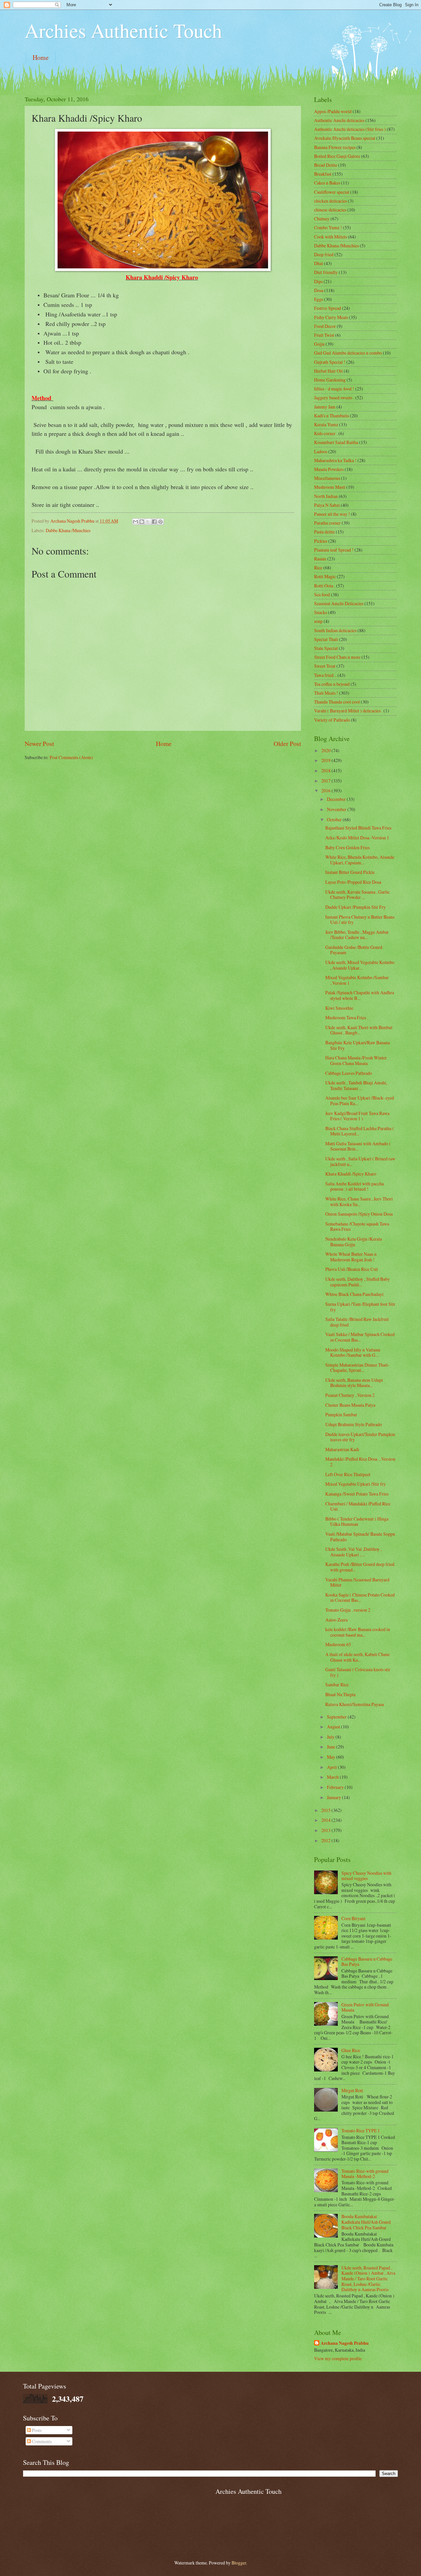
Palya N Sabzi (327, 505)
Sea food (322, 594)
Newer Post (39, 743)
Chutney (322, 219)
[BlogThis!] (142, 522)
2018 (326, 770)
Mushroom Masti (330, 487)
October (335, 819)
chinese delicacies (330, 210)
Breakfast (323, 174)
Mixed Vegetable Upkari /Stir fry (356, 1484)
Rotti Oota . (325, 586)
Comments (41, 2441)
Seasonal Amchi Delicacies (339, 603)
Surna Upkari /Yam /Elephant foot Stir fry (360, 1307)
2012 (326, 1840)
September (337, 1717)
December (337, 799)
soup (318, 621)
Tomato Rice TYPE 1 (361, 2130)
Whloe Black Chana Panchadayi (354, 1294)
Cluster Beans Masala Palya (350, 1405)
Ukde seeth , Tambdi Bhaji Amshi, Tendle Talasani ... (356, 1085)
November (337, 809)
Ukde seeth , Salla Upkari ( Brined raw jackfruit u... (360, 1161)
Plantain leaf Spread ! (334, 550)
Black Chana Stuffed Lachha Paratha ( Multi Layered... (360, 1131)
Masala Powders (329, 469)
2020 (326, 750)
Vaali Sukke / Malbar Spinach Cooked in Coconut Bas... (360, 1337)
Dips (318, 281)
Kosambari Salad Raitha (336, 442)
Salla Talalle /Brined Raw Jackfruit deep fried (357, 1322)
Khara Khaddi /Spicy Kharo (351, 1174)
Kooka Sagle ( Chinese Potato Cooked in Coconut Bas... (360, 1598)
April (332, 1767)
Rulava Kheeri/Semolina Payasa (355, 1704)
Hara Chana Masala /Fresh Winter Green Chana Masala (356, 1060)
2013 (326, 1830)
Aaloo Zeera (336, 1620)
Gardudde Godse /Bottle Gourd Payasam (354, 950)
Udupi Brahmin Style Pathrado (354, 1424)
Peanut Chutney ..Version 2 (350, 1395)
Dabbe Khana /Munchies (68, 530)
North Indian (326, 496)
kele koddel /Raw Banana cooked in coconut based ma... (358, 1632)
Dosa (319, 290)
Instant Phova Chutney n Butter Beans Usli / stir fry (360, 920)
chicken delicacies (331, 201)
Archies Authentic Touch (123, 30)
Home (41, 57)
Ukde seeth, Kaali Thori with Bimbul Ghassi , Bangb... (359, 1030)
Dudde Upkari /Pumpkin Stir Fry (356, 907)
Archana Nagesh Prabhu (345, 2343)
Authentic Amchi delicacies (339, 120)
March (333, 1777)
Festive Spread (328, 308)
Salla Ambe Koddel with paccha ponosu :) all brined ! (355, 1186)
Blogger (239, 2563)
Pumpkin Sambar (341, 1414)
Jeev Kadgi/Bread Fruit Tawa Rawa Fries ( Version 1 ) (357, 1116)
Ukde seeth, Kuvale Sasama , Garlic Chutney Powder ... (358, 895)
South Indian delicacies (335, 630)
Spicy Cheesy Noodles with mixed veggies (366, 1876)
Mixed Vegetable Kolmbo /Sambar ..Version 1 (357, 980)
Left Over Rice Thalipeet (348, 1474)
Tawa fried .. (325, 675)
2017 (326, 781)
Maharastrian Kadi (342, 1449)
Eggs (319, 299)
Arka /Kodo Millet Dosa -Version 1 (357, 838)
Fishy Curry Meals (331, 317)
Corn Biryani (353, 1918)
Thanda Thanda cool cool (337, 702)
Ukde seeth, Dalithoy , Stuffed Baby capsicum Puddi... (358, 1282)
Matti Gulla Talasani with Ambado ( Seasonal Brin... (358, 1146)
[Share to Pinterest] (161, 522)
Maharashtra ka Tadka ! (335, 460)
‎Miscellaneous (327, 478)
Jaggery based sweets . (334, 397)
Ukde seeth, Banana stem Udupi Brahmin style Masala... (354, 1383)
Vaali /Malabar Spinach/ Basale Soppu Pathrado (360, 1537)
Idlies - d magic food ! (334, 389)
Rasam (320, 559)
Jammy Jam (325, 407)
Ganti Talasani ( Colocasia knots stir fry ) (358, 1672)
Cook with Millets (331, 237)
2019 (326, 760)
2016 (326, 791)
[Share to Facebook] (154, 522)
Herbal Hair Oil (328, 371)
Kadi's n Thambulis (332, 416)
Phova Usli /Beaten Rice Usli (352, 1269)
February (336, 1787)
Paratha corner (327, 523)
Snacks (321, 612)
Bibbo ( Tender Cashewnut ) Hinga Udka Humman (357, 1522)
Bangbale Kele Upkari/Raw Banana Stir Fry (358, 1045)
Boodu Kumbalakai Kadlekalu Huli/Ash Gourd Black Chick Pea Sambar (366, 2222)
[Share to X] (148, 522)
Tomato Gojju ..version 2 (348, 1610)
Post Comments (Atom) (71, 757)
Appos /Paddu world (333, 111)
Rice (318, 568)
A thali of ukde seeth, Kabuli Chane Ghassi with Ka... (358, 1657)
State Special (326, 648)
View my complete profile (338, 2358)
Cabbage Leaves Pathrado (349, 1073)
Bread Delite (326, 165)
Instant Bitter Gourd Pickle (350, 872)
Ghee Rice (351, 2050)
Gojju (319, 344)
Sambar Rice (337, 1684)
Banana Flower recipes (335, 147)
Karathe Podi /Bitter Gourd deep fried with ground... (360, 1567)
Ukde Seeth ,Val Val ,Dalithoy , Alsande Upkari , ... (353, 1552)
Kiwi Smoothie (339, 1008)
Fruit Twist (324, 335)
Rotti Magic (325, 576)
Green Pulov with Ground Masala (365, 2007)
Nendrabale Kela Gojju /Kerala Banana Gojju (354, 1242)
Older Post (287, 743)
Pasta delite (324, 532)
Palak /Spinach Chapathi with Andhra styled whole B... (360, 995)
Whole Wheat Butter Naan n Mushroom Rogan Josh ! (351, 1257)
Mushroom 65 (338, 1644)
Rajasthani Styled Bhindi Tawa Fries (358, 828)
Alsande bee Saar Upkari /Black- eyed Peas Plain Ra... (360, 1101)
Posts (36, 2430)
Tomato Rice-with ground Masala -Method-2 (365, 2174)
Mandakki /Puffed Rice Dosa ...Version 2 (360, 1462)
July (331, 1737)
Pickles (321, 541)
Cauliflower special (332, 192)
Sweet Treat (325, 666)
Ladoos (321, 451)
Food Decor (325, 326)
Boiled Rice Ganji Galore (337, 156)
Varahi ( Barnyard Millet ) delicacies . (348, 711)
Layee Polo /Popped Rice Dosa (353, 882)
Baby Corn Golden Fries (347, 847)
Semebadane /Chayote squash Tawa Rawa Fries (357, 1226)
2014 (326, 1820)
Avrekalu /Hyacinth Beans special (345, 138)
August (334, 1727)
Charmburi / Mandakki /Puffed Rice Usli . (358, 1506)
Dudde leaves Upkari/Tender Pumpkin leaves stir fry (360, 1437)
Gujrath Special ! (330, 362)
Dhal (319, 263)
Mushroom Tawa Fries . (347, 1017)
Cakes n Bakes (327, 183)
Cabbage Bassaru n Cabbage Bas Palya (367, 1962)
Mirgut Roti (352, 2090)
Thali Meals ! (326, 693)
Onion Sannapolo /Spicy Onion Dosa (359, 1214)
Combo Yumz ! (328, 227)
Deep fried (324, 254)
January (334, 1797)
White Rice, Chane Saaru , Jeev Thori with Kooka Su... (359, 1201)
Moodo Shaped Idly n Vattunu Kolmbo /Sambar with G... (353, 1352)
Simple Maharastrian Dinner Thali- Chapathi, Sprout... (357, 1368)
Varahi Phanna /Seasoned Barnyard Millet (357, 1582)
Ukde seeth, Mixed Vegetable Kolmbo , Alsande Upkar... (360, 965)
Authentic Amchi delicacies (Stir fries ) (350, 129)
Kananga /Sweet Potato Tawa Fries (357, 1494)
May (332, 1757)
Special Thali (326, 639)
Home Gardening (330, 380)
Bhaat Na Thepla (340, 1694)
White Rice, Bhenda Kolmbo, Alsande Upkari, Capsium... (360, 860)
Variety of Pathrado (332, 720)
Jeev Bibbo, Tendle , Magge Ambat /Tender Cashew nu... (357, 935)
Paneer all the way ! (332, 514)
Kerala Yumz (326, 424)
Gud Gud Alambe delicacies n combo (348, 353)
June (332, 1747)
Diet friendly (326, 272)
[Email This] (136, 522)
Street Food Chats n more (337, 657)
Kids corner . (326, 433)
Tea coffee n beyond (332, 684)
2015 (326, 1810)
